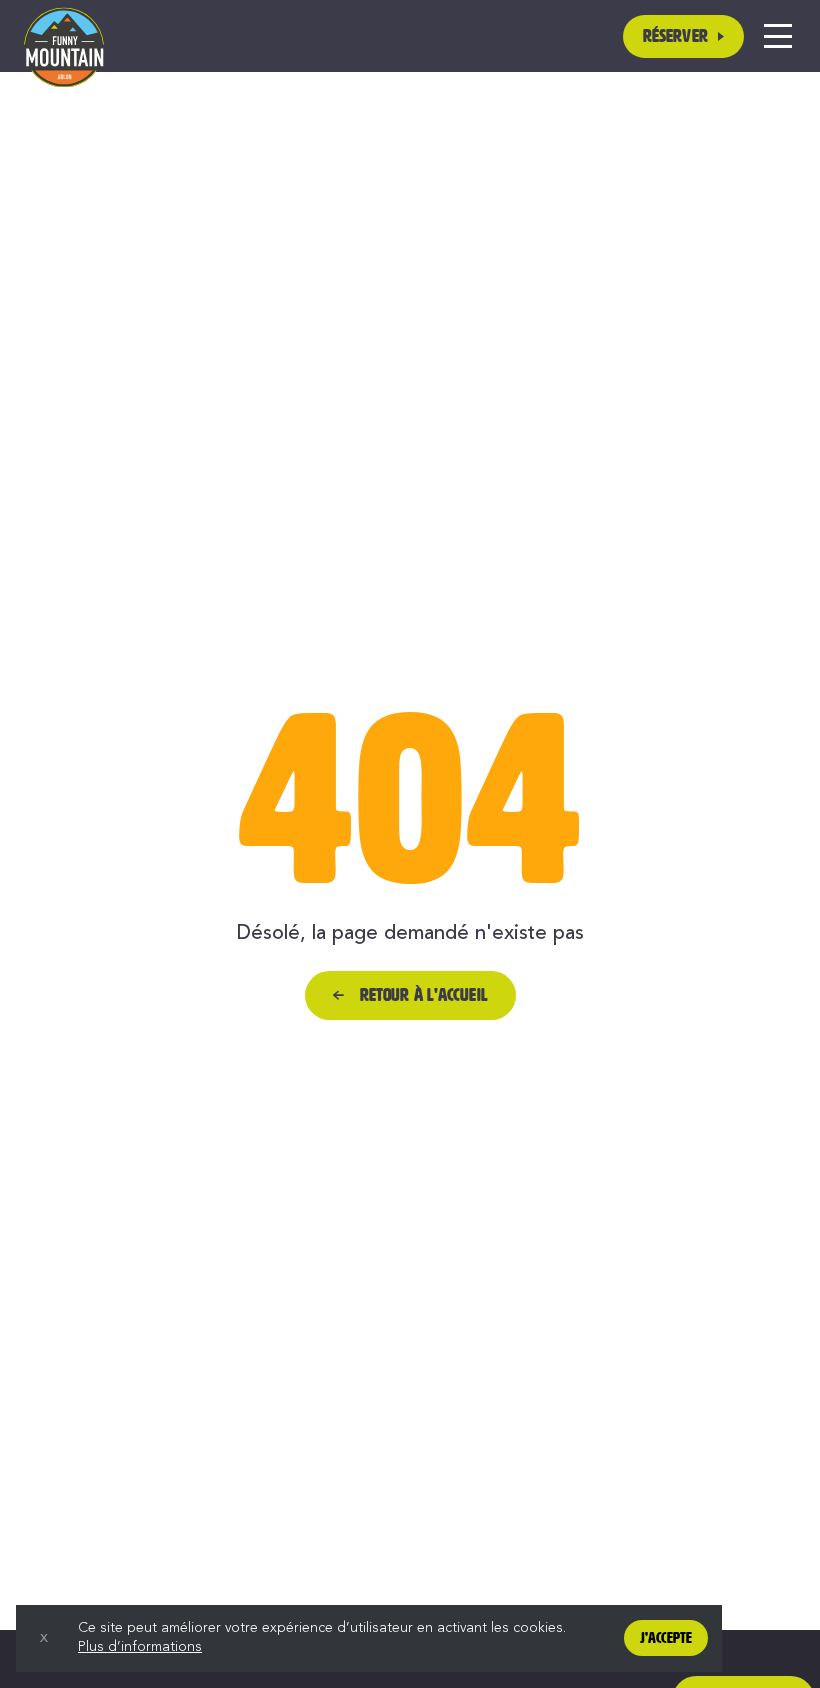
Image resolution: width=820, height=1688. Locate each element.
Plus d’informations (140, 1647)
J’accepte (666, 1638)
